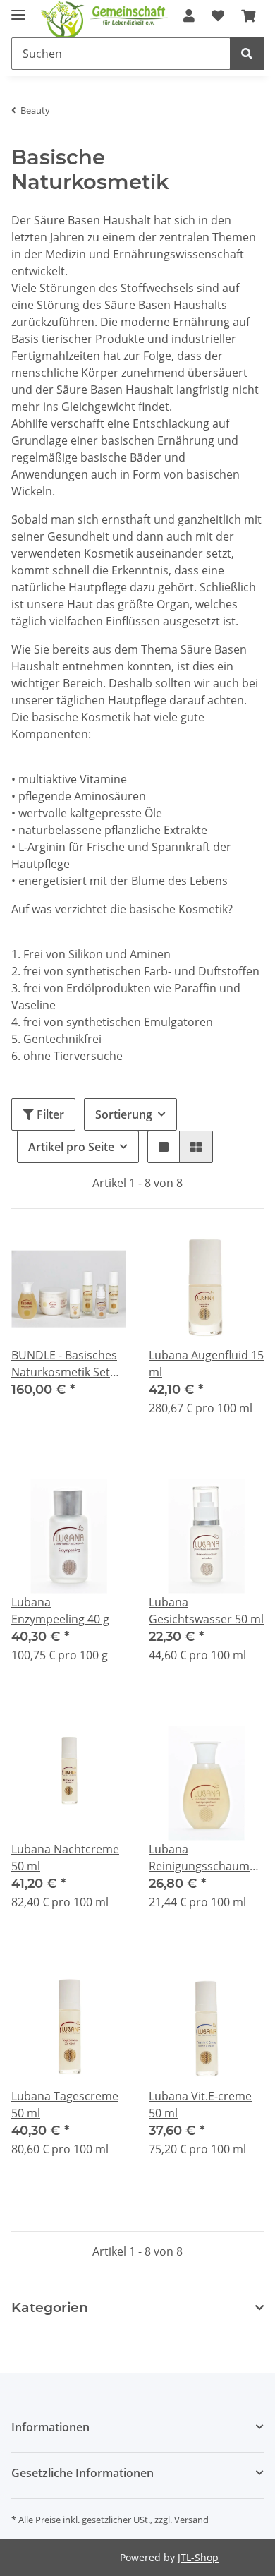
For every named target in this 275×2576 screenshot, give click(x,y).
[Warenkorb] (248, 16)
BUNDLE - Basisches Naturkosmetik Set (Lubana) (64, 1364)
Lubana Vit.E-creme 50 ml (200, 2105)
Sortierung (124, 1114)
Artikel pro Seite (71, 1147)
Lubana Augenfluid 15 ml (206, 1364)
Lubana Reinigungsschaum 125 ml (199, 1858)
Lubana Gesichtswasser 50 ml (206, 1611)
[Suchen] (247, 54)
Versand (191, 2520)
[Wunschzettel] (218, 16)
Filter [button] (49, 1114)
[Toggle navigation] (18, 9)
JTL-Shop (198, 2557)
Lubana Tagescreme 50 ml (65, 2105)
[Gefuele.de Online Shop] (125, 26)
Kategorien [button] (50, 2308)
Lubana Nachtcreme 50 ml (65, 1858)
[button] (164, 1147)
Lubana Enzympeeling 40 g (60, 1611)
